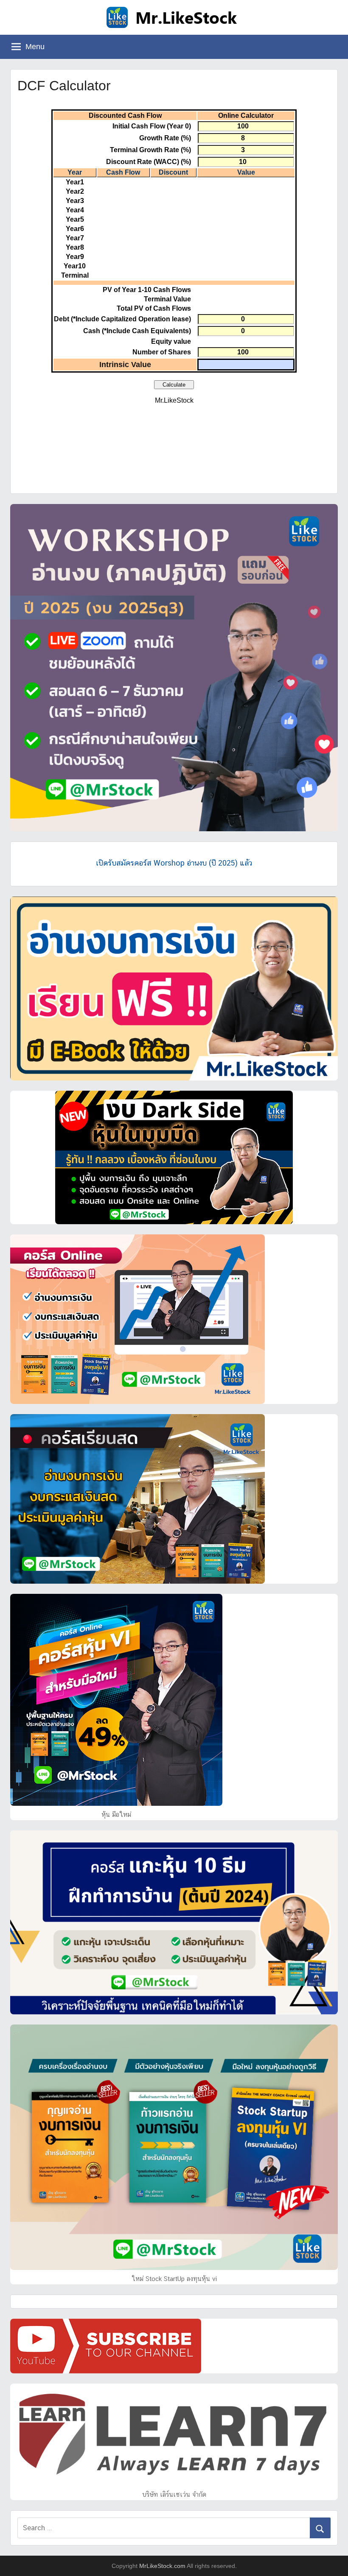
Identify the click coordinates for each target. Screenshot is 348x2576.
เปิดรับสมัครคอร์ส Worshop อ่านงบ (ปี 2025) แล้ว (174, 863)
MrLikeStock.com (162, 2566)
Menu (35, 47)
